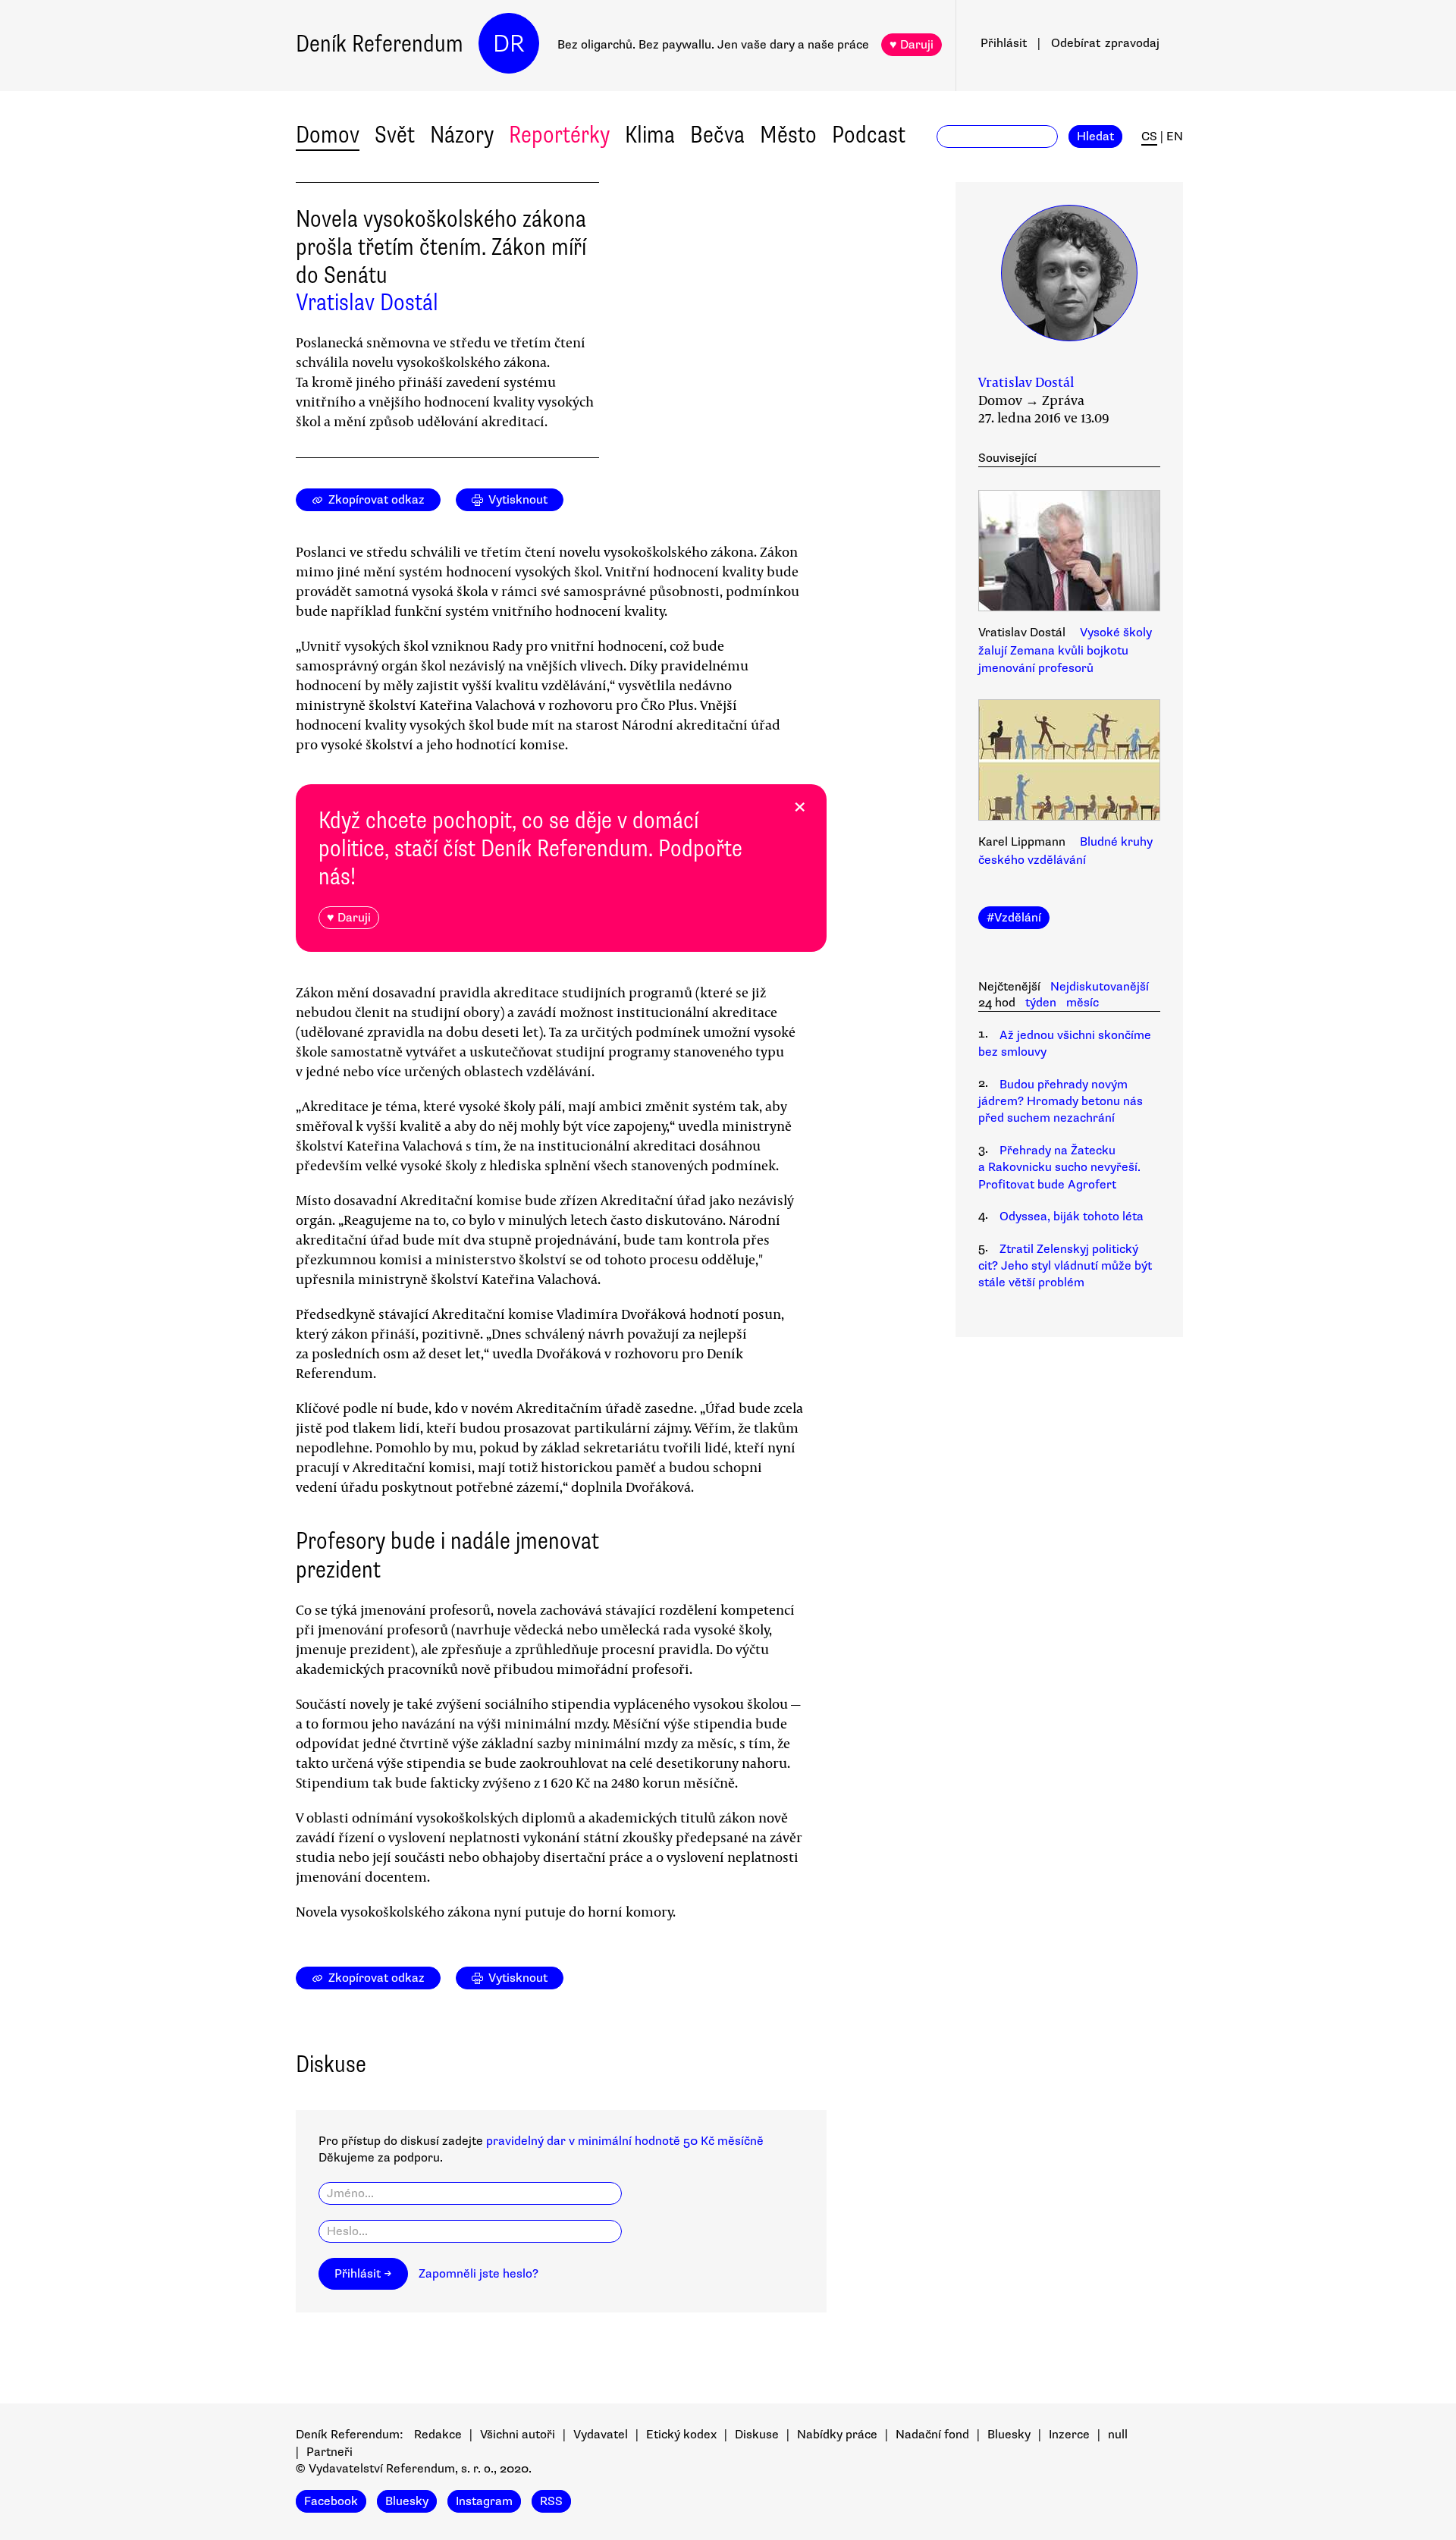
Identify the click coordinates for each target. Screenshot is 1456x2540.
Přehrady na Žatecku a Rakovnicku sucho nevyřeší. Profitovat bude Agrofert (1059, 1168)
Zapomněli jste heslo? (479, 2274)
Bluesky (1009, 2435)
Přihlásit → (363, 2274)
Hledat (1095, 137)
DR (509, 44)
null (1118, 2435)
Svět (395, 135)
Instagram (484, 2501)
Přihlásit (1004, 43)
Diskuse (757, 2435)
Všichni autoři (518, 2435)
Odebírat (1105, 43)
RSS (551, 2501)
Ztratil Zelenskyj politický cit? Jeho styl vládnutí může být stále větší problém (1065, 1266)
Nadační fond (932, 2435)
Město (788, 135)
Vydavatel (601, 2435)
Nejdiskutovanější (1100, 987)
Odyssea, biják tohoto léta (1072, 1217)
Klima (650, 135)
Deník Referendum (380, 44)
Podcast (869, 135)
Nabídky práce (837, 2435)
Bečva (717, 135)
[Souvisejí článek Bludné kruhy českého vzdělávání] (1069, 762)
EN (1175, 137)
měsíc (1083, 1003)
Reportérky (559, 135)
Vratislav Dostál (367, 302)
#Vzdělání (1014, 918)
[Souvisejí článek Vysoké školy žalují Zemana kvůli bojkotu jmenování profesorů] (1069, 553)
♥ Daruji (912, 45)
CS (1149, 137)
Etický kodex (681, 2435)
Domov (328, 135)
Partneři (329, 2452)
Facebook (331, 2501)
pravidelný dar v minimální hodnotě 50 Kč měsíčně (625, 2141)
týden (1041, 1003)
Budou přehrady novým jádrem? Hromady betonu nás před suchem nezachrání (1061, 1102)
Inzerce (1069, 2435)
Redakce (438, 2435)
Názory (462, 135)
